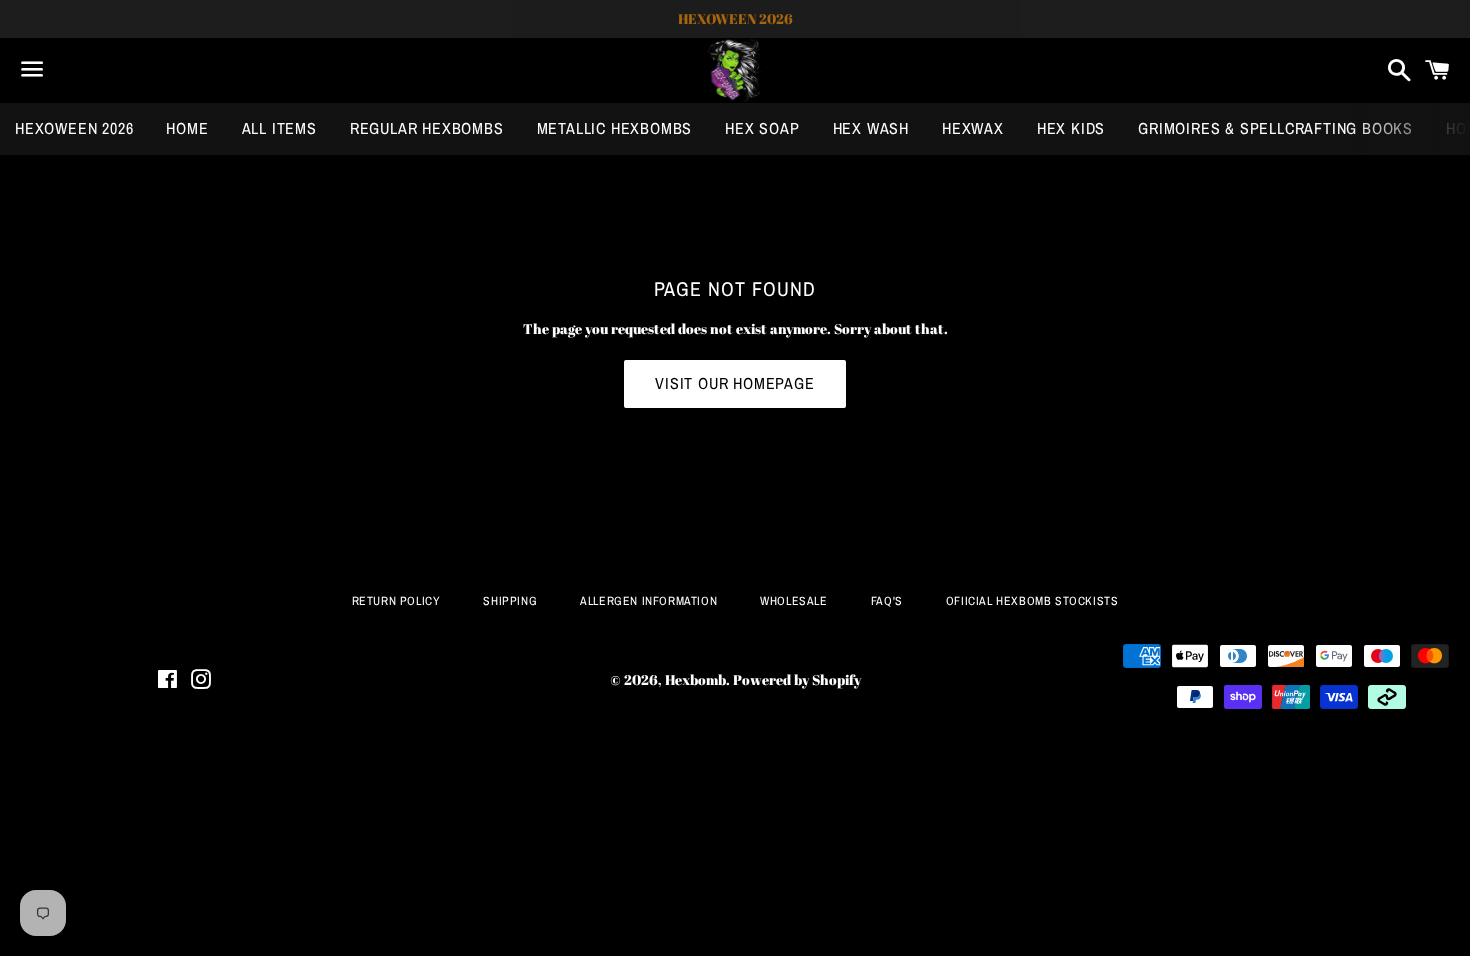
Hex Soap (762, 128)
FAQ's (887, 601)
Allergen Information (648, 601)
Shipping (510, 601)
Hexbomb (695, 679)
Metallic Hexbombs (615, 128)
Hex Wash (871, 128)
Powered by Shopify (797, 679)
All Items (279, 128)
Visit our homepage (734, 383)
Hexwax (973, 128)
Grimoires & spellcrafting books (1275, 128)
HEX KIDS (1071, 128)
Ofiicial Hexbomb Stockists (1032, 601)
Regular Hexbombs (427, 128)
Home (187, 128)
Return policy (396, 601)
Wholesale (793, 601)
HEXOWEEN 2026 (74, 128)
